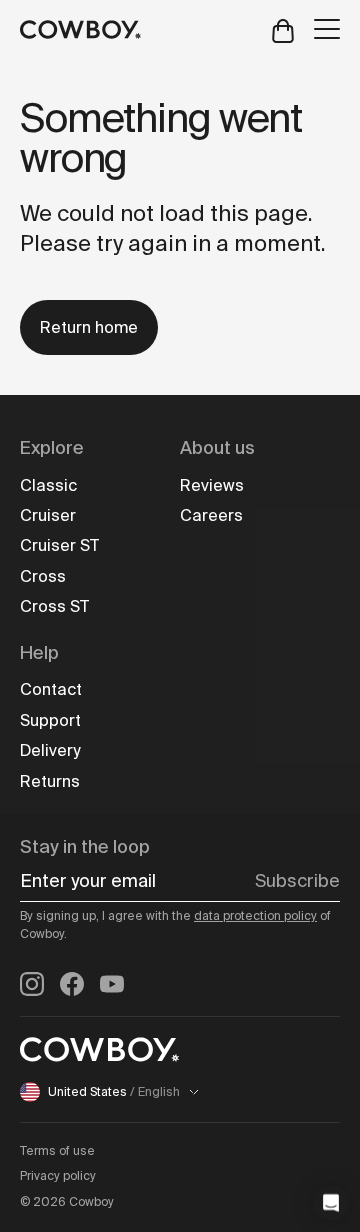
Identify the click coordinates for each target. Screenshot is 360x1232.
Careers (211, 515)
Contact (51, 689)
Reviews (212, 485)
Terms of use (57, 1151)
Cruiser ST (59, 545)
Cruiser (48, 515)
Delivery (50, 750)
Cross (43, 576)
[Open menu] (327, 29)
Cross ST (54, 606)
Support (50, 720)
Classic (48, 485)
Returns (50, 781)
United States (114, 1092)
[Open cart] (283, 29)
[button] (331, 1203)
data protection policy (255, 916)
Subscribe (297, 881)
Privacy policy (58, 1176)
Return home (89, 327)
